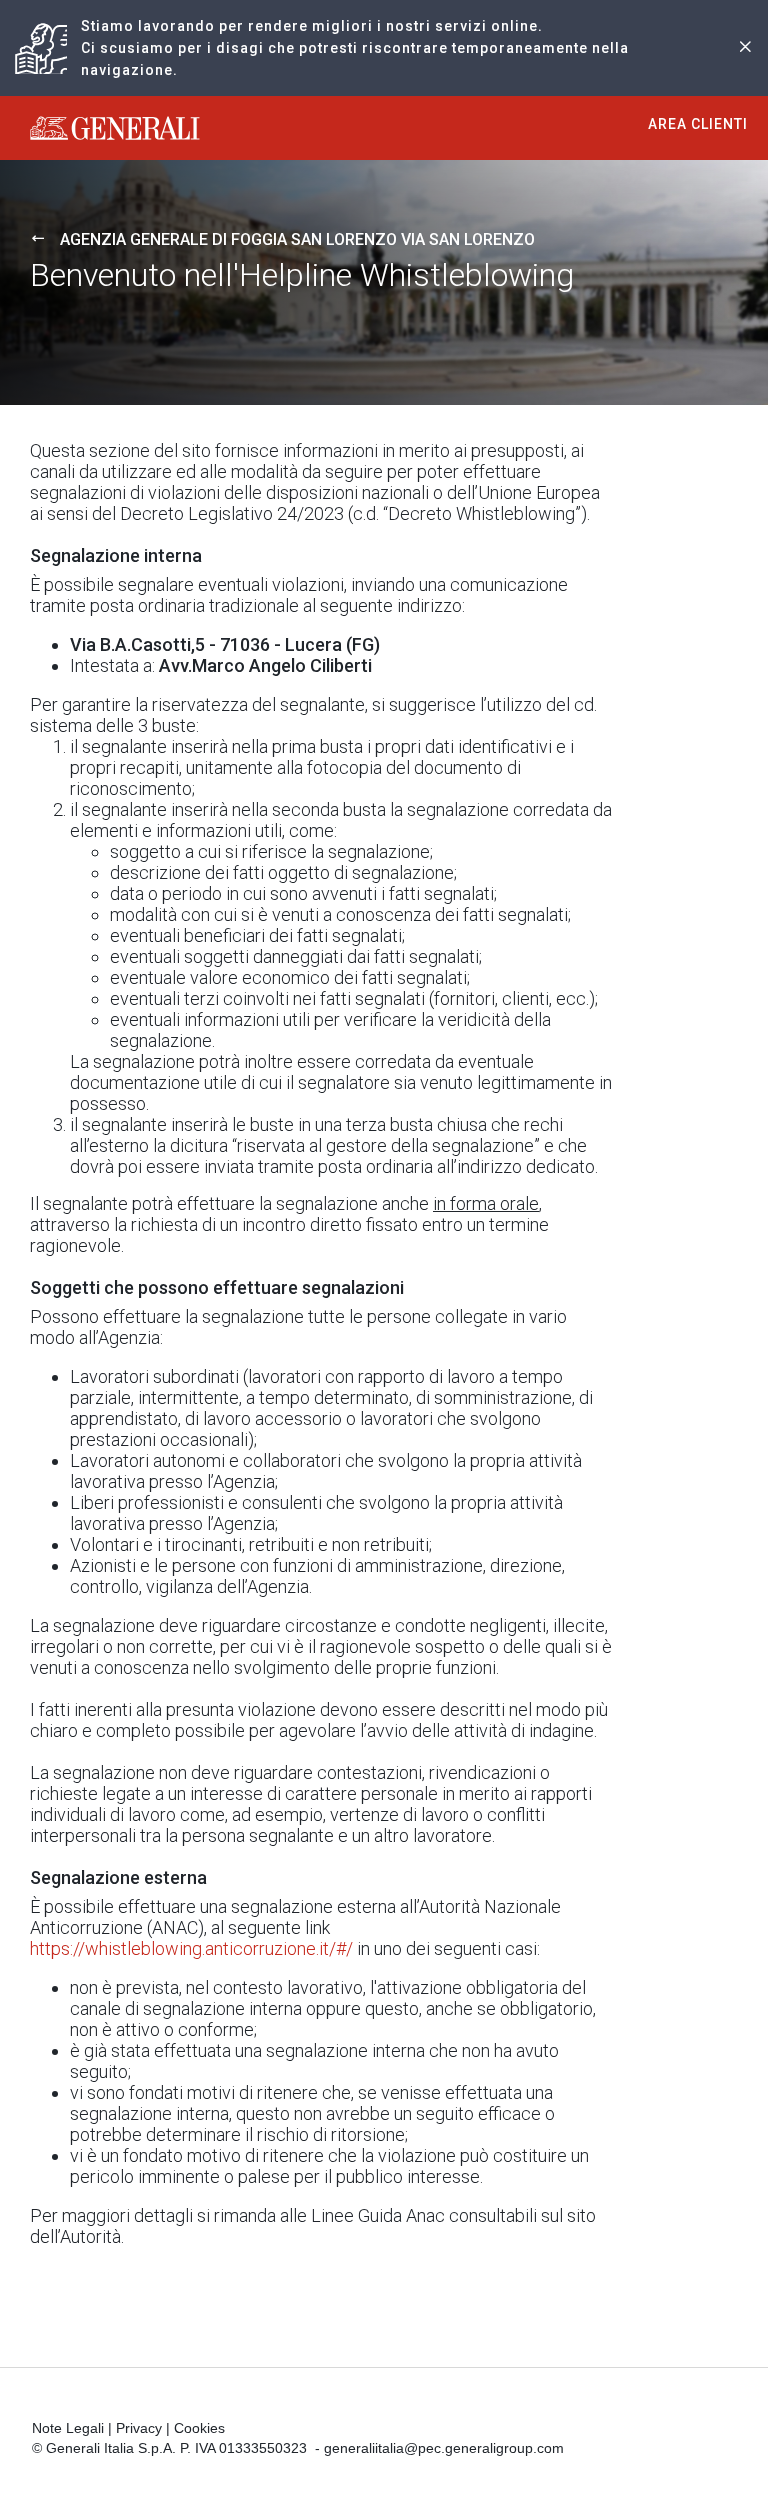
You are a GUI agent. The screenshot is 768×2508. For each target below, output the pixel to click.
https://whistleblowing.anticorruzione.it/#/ (191, 1948)
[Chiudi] (745, 48)
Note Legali (68, 2428)
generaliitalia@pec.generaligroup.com (444, 2448)
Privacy (139, 2428)
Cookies (199, 2428)
